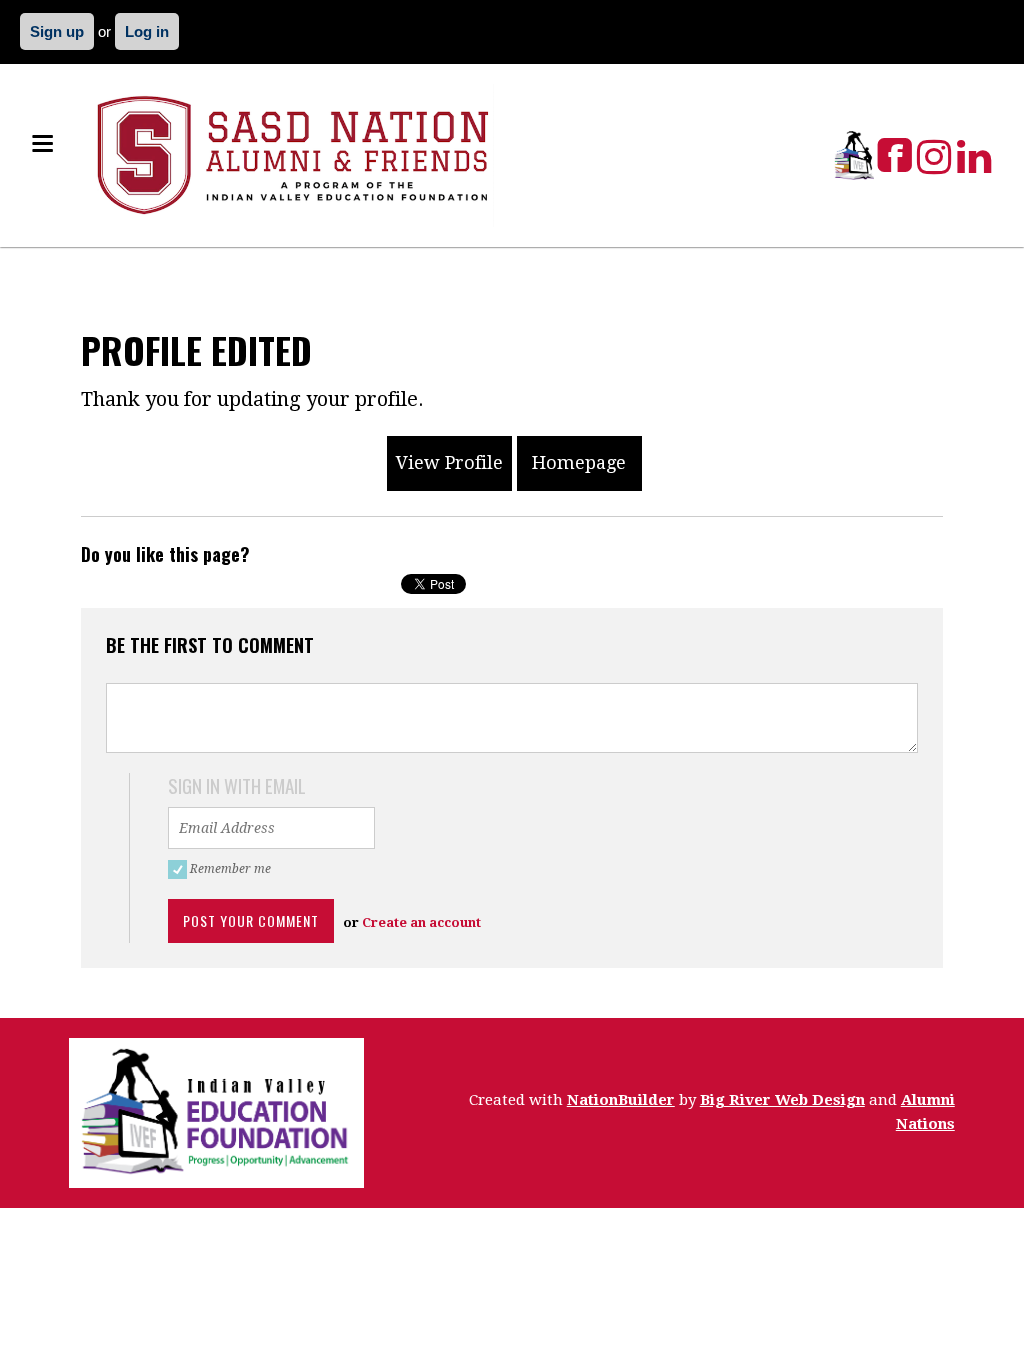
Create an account (421, 922)
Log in (147, 31)
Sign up (57, 31)
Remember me (233, 869)
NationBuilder (621, 1100)
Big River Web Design (782, 1100)
